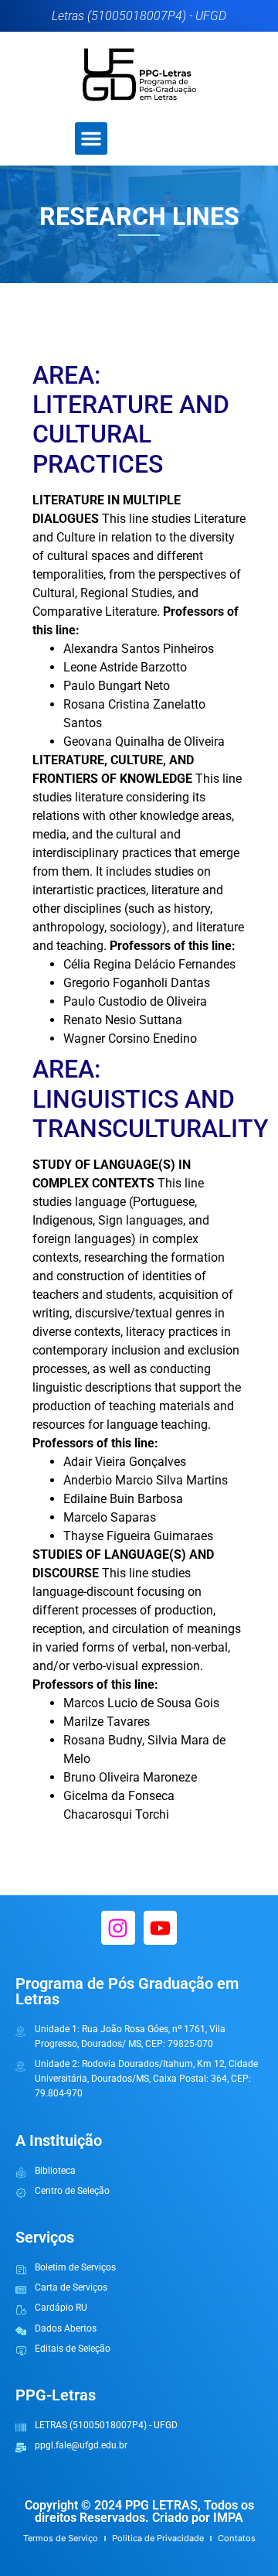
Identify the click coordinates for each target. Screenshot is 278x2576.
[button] (91, 138)
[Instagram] (118, 1927)
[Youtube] (160, 1927)
